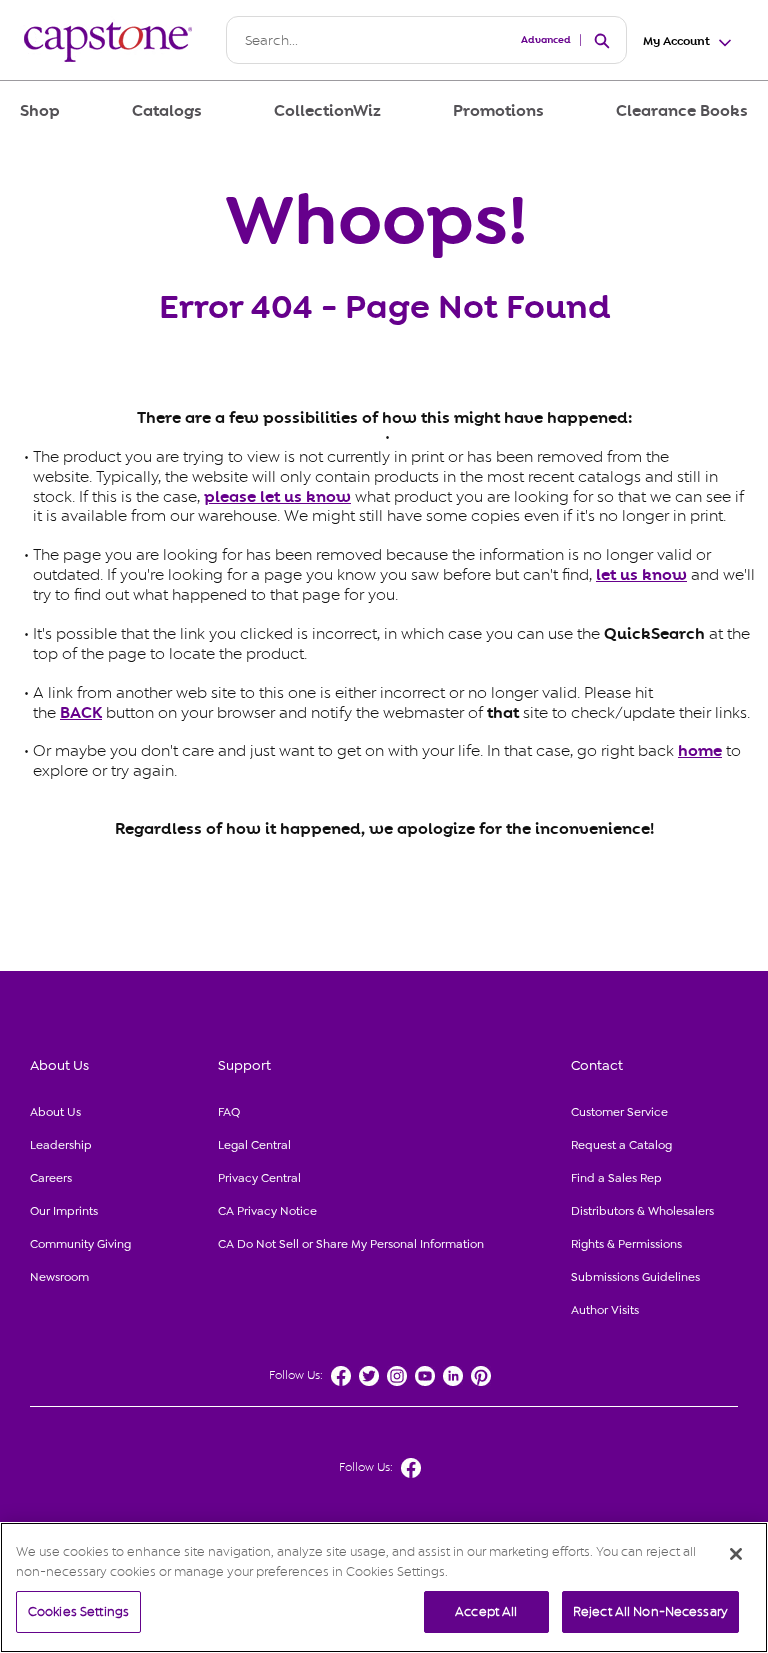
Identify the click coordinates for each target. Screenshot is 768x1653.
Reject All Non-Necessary (650, 1611)
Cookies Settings (78, 1611)
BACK (81, 713)
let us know (641, 575)
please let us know (277, 497)
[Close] (736, 1554)
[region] (384, 1587)
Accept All (486, 1611)
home (700, 751)
